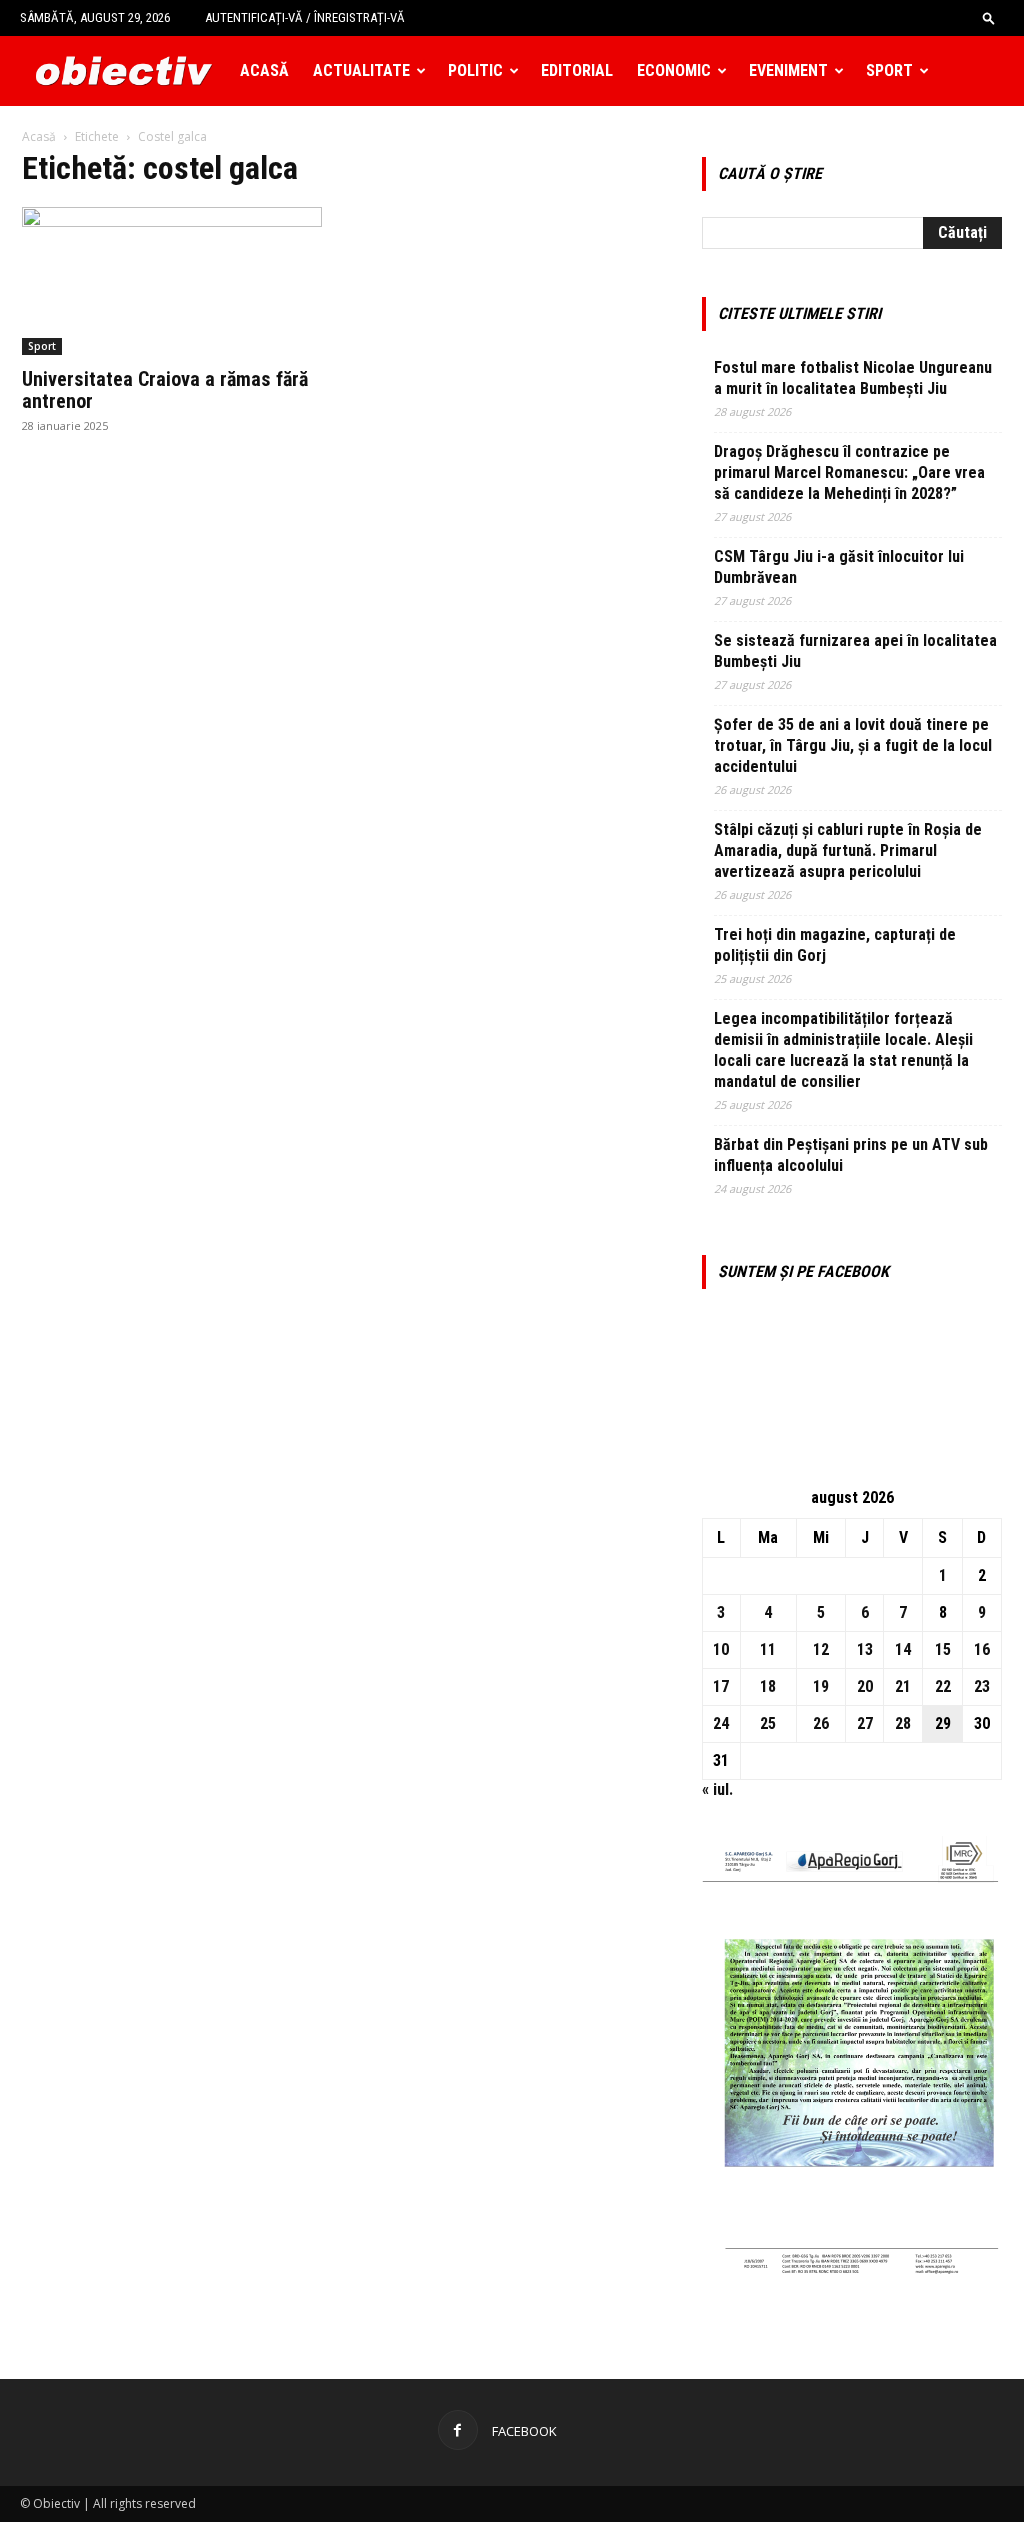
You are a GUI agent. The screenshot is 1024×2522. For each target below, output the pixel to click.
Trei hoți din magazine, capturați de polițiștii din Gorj (835, 945)
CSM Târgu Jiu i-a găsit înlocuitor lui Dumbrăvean (839, 567)
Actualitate (361, 70)
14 (903, 1649)
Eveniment (788, 70)
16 (982, 1649)
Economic (674, 70)
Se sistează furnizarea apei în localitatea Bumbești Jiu (855, 651)
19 (821, 1686)
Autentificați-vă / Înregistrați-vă (305, 17)
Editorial (577, 70)
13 (865, 1649)
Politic (475, 70)
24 (721, 1723)
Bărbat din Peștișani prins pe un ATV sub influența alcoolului (851, 1155)
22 (943, 1686)
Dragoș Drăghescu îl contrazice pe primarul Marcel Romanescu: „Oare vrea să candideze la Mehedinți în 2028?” (849, 472)
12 (821, 1649)
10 (721, 1649)
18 (768, 1686)
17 (721, 1686)
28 (903, 1723)
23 (982, 1686)
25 (768, 1723)
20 (865, 1686)
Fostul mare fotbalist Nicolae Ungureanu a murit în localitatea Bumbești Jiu (853, 378)
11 (768, 1649)
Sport (889, 70)
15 (943, 1649)
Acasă (264, 70)
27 (865, 1723)
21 (903, 1686)
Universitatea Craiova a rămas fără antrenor (165, 390)
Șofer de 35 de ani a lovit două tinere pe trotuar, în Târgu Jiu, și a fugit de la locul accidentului (853, 745)
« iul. (717, 1789)
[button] (989, 17)
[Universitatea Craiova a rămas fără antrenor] (172, 281)
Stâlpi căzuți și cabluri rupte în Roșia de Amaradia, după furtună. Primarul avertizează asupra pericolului (848, 850)
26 (821, 1723)
